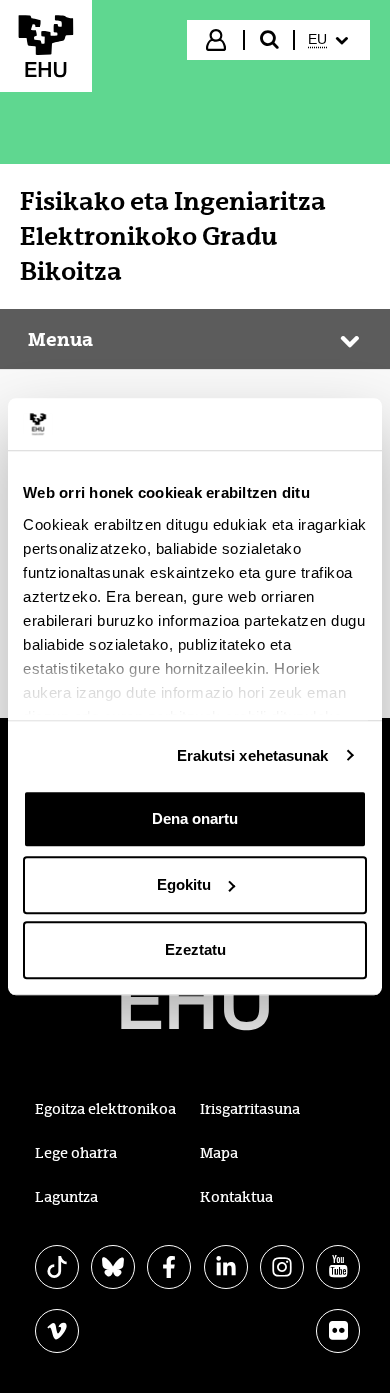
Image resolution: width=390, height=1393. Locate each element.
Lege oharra (76, 1153)
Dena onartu (195, 818)
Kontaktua (236, 1197)
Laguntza (66, 1197)
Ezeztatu (195, 949)
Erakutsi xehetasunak (253, 755)
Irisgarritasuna (250, 1109)
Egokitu (184, 884)
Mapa (219, 1153)
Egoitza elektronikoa (105, 1109)
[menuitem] (330, 40)
